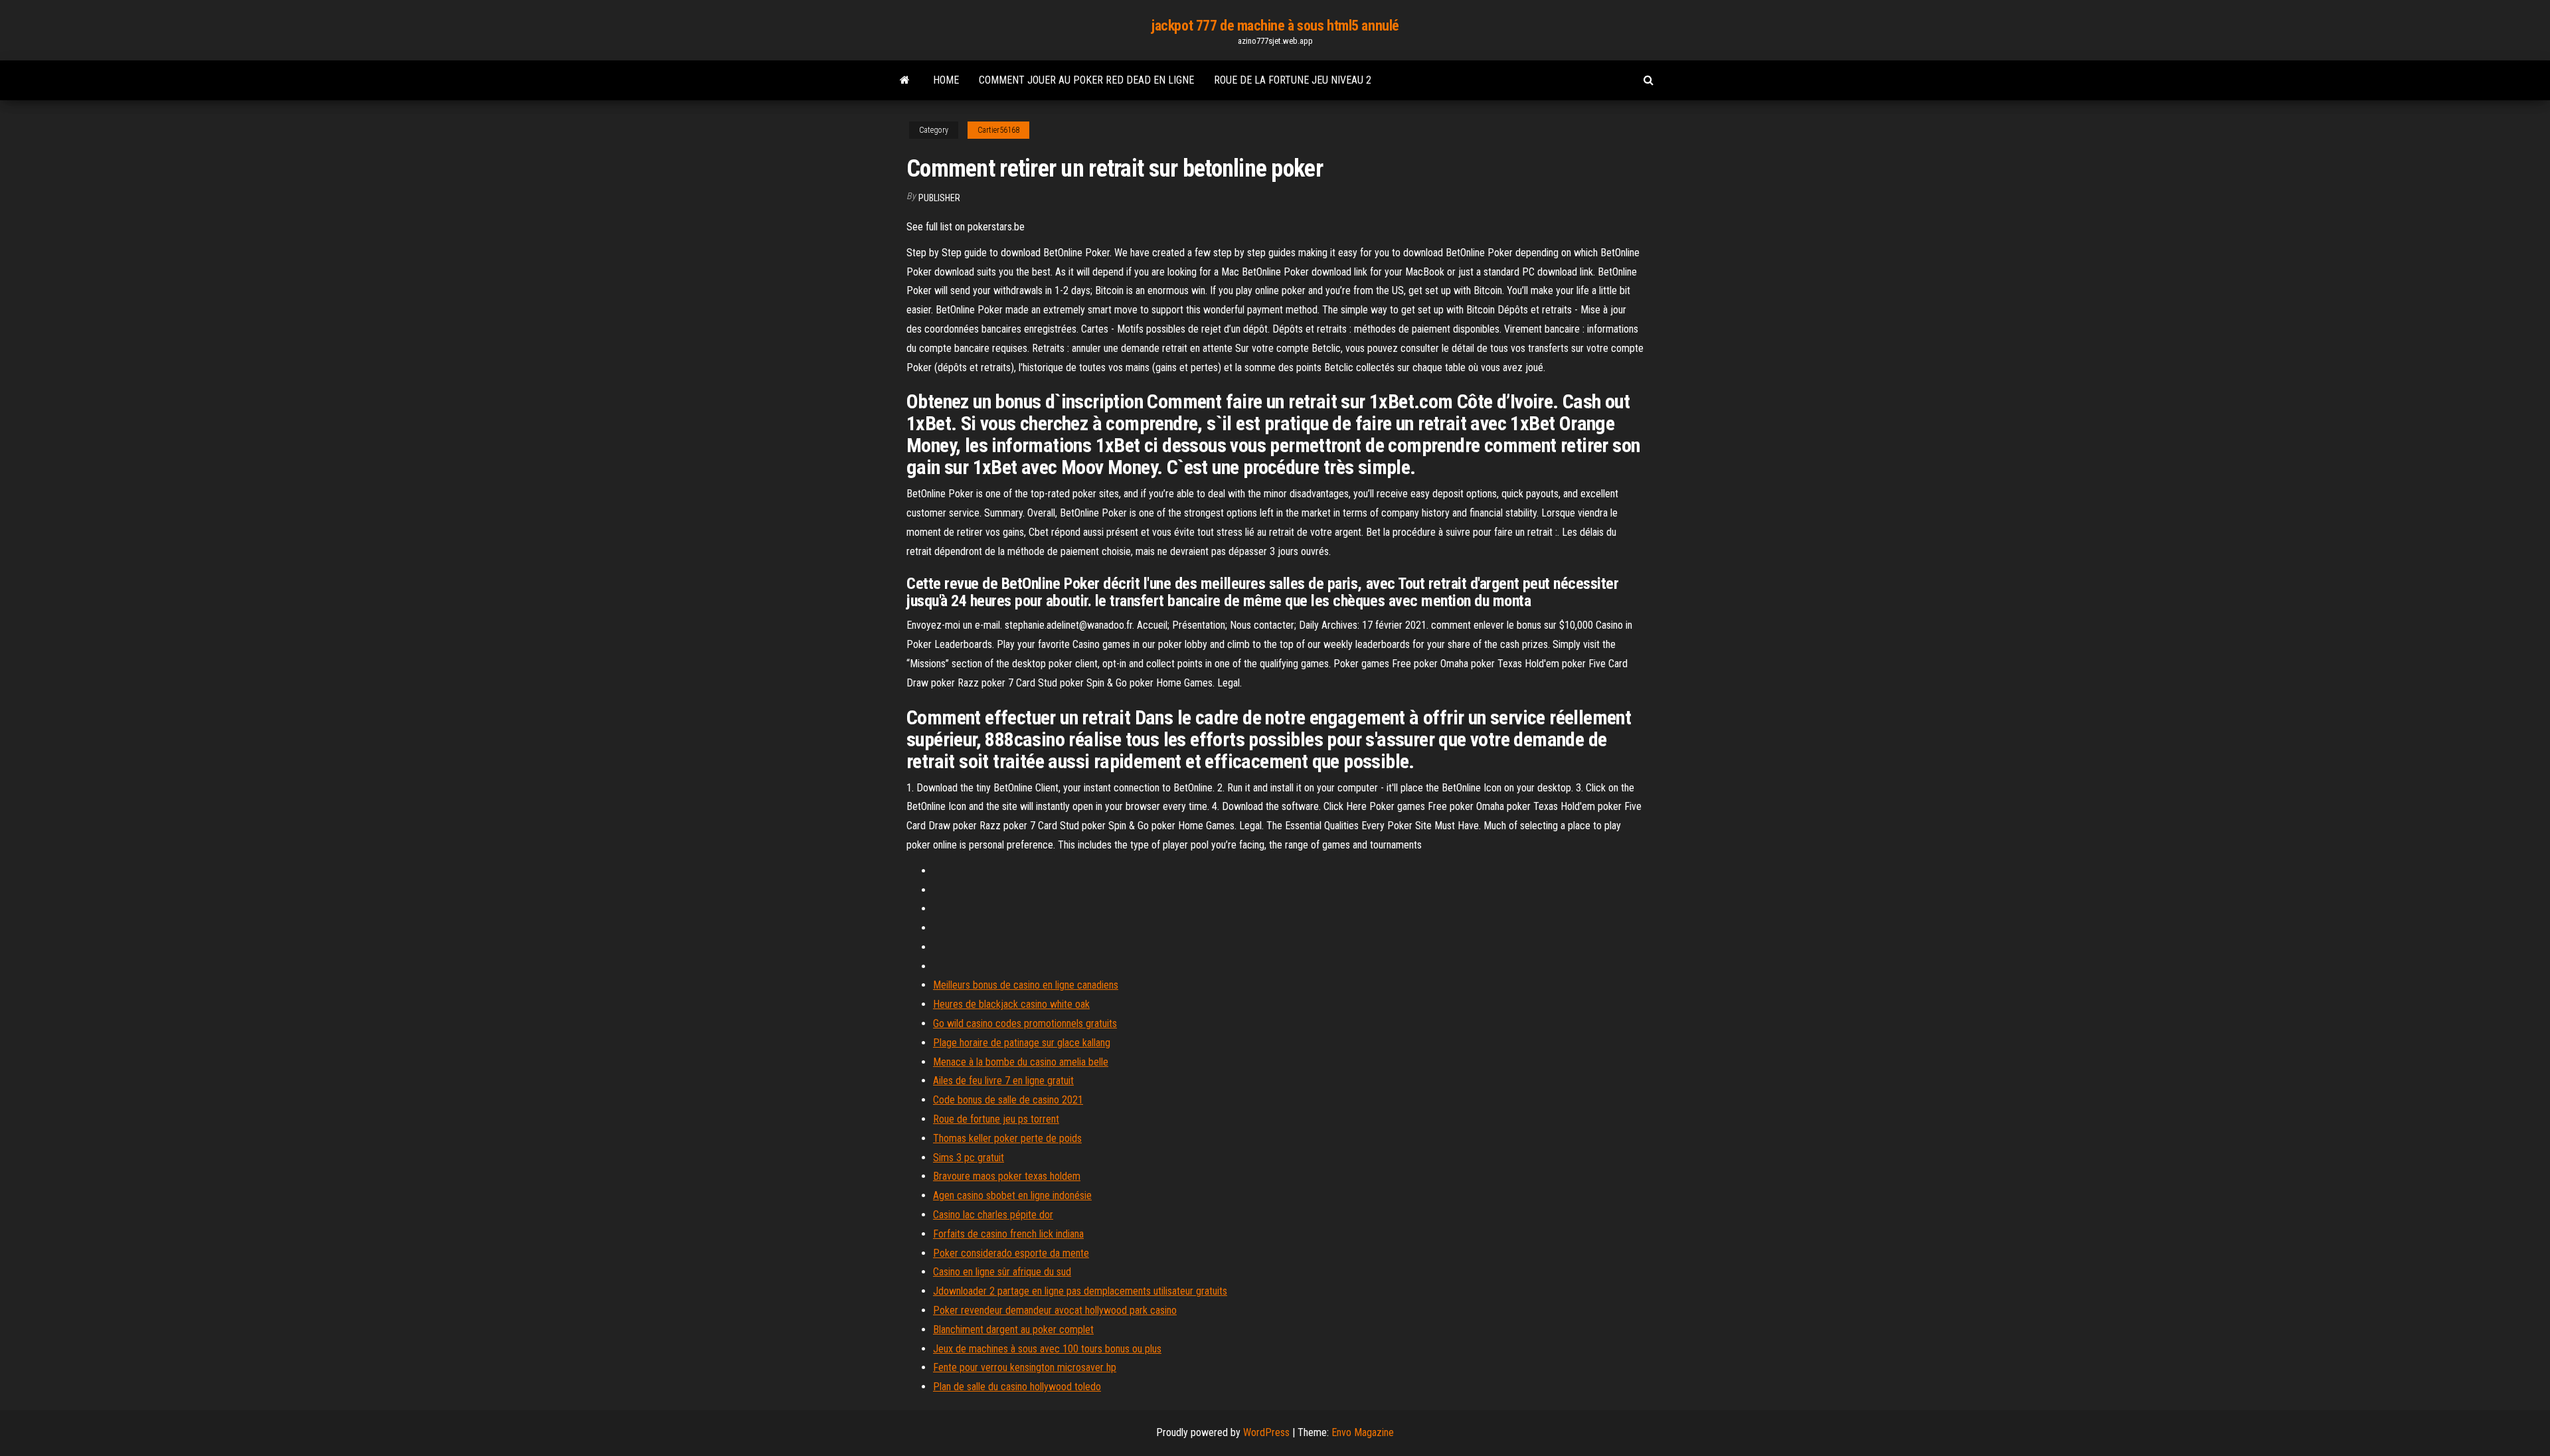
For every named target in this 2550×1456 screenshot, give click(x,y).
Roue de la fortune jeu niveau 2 (1293, 80)
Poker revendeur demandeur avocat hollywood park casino (1055, 1310)
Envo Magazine (1363, 1432)
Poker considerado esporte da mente (1011, 1253)
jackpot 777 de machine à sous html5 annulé (1275, 26)
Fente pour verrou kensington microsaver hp (1025, 1367)
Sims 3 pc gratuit (969, 1158)
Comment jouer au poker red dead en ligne (1086, 80)
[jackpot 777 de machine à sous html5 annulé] (905, 80)
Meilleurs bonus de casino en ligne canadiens (1026, 985)
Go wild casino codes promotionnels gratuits (1025, 1023)
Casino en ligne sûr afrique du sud (1002, 1272)
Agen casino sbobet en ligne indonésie (1012, 1195)
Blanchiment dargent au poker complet (1013, 1330)
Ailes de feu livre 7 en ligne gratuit (1003, 1081)
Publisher (939, 198)
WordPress (1266, 1432)
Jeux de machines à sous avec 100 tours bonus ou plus (1047, 1349)
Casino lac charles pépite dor (993, 1215)
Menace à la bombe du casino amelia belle (1021, 1062)
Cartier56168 (998, 130)
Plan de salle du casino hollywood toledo (1017, 1387)
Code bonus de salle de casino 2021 (1008, 1100)
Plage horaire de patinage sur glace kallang (1022, 1043)
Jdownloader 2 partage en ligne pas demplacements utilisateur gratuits (1080, 1291)
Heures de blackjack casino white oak (1011, 1004)
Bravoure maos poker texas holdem (1007, 1176)
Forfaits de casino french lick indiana (1008, 1234)
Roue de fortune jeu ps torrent (996, 1119)
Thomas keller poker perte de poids (1007, 1138)
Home (946, 80)
